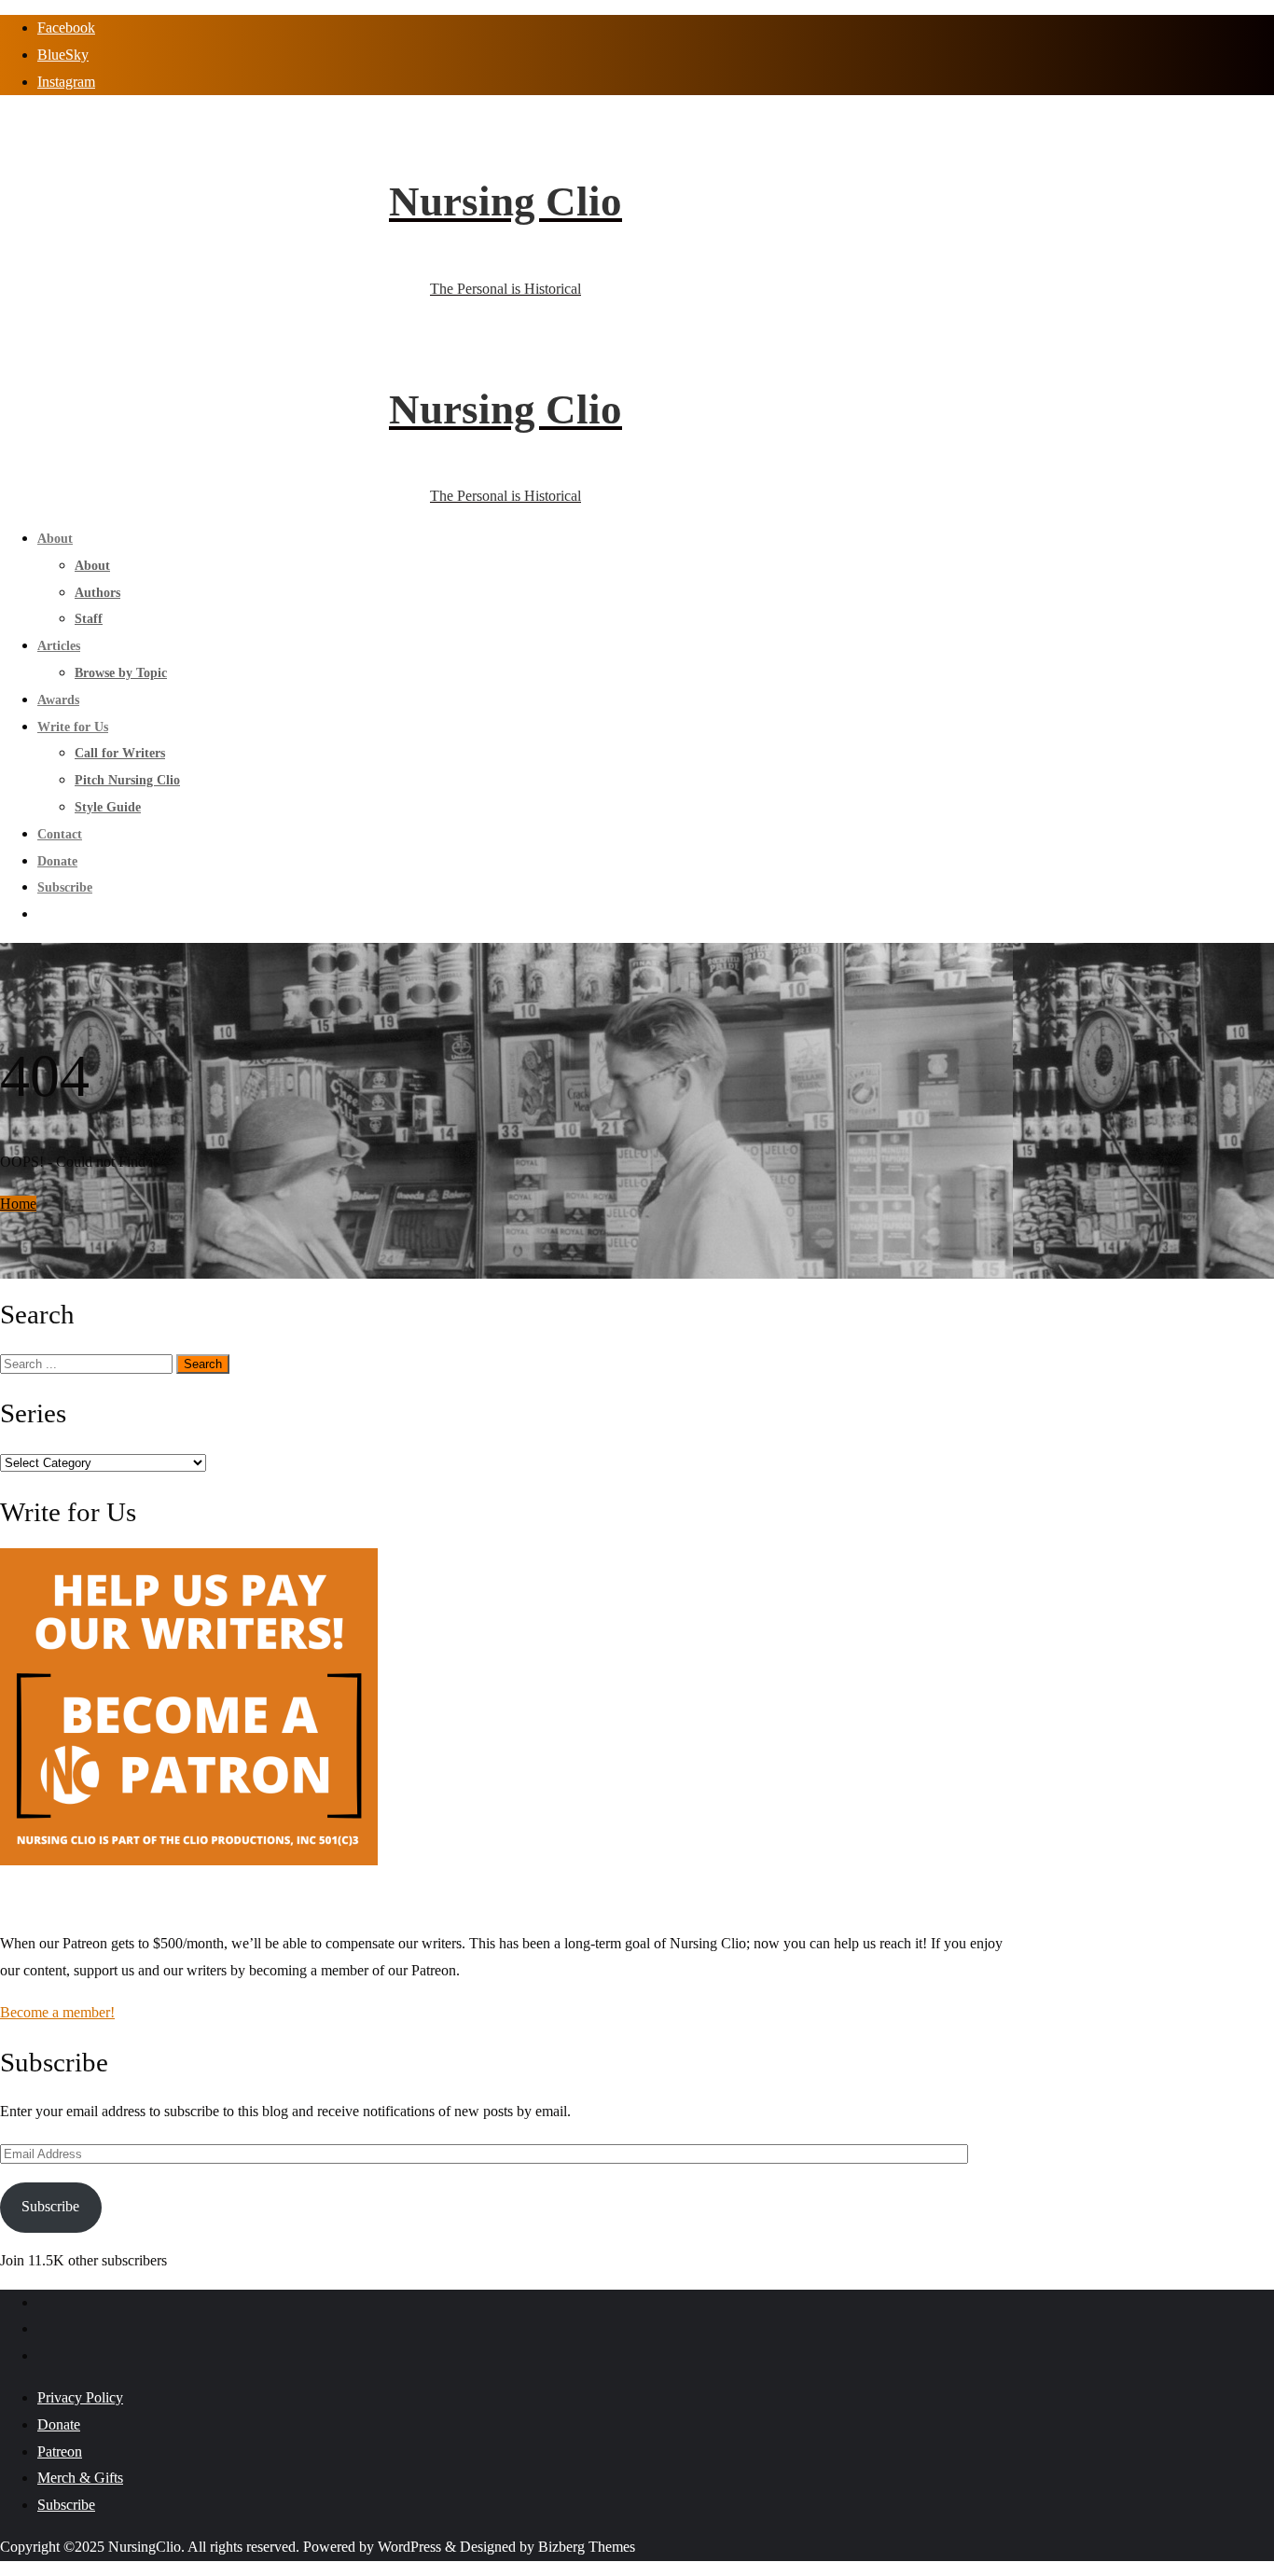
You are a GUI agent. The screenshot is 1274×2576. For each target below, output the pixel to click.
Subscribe (50, 2206)
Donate (59, 2424)
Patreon (60, 2451)
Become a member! (57, 2012)
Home (18, 1204)
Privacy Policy (80, 2397)
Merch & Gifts (80, 2478)
